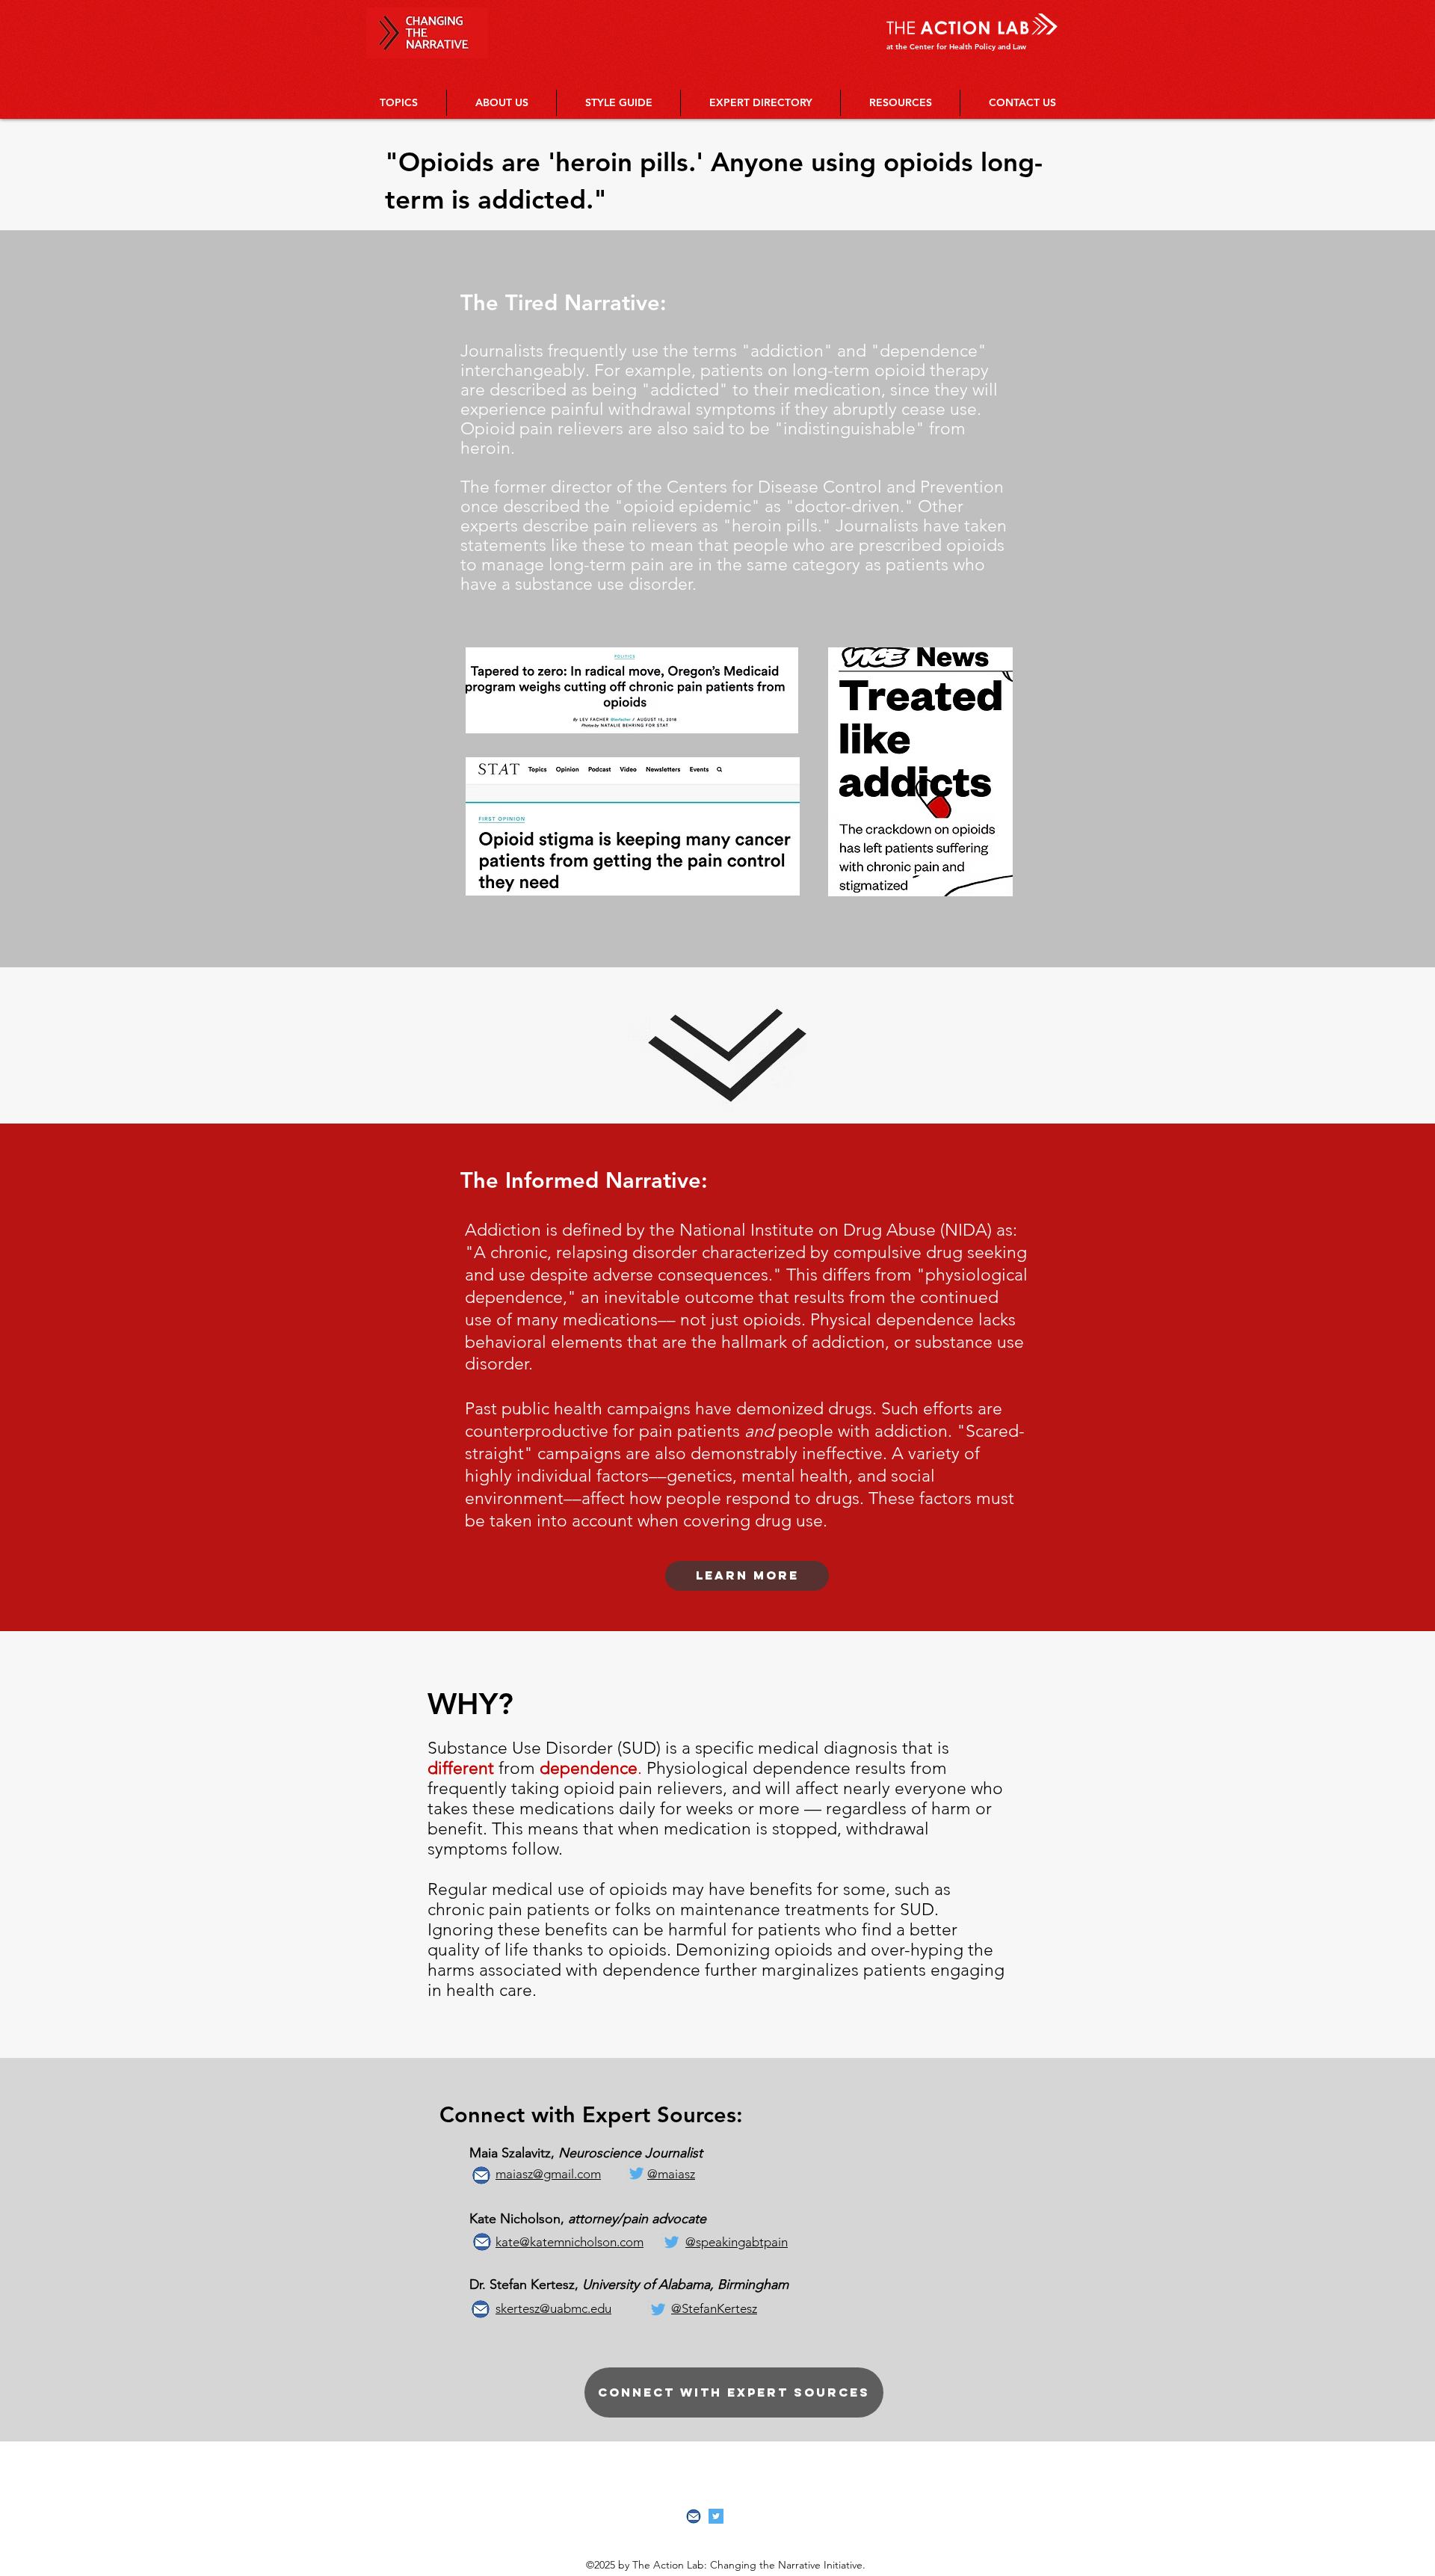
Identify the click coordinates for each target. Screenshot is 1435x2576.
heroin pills (775, 526)
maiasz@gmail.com (548, 2174)
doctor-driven (847, 506)
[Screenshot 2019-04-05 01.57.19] (694, 2516)
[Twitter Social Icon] (716, 2516)
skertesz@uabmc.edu (553, 2308)
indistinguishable (849, 429)
